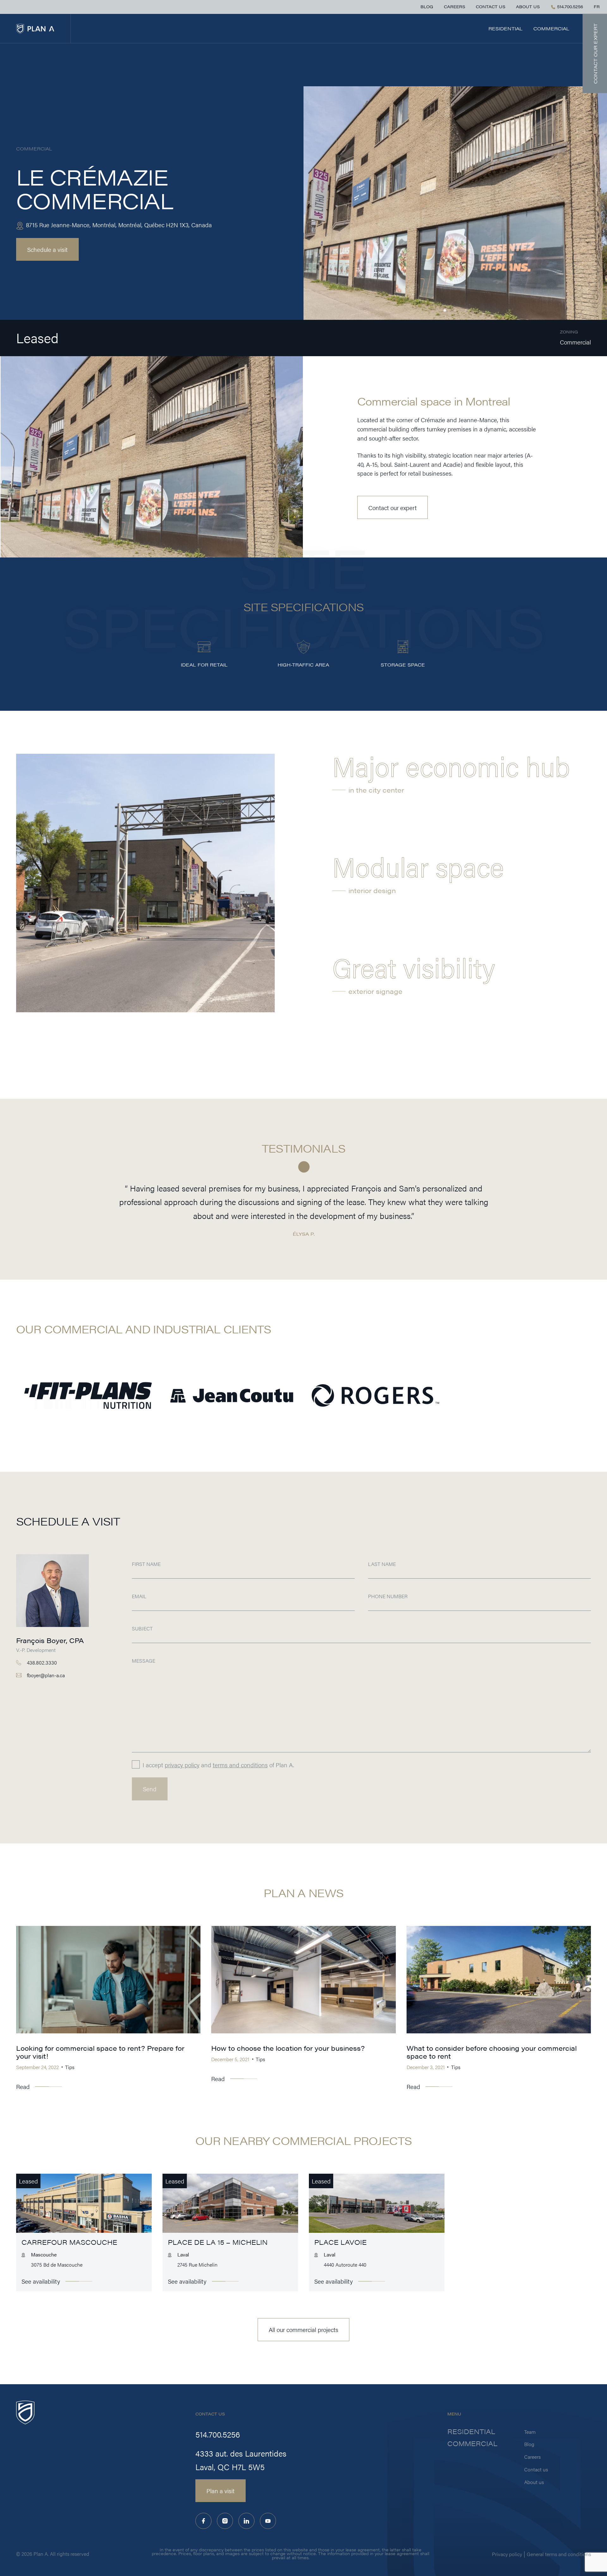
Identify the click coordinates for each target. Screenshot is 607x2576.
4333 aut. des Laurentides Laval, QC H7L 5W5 (241, 2460)
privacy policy (182, 1765)
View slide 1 (445, 311)
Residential (506, 28)
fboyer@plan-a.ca (46, 1675)
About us (528, 7)
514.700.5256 (569, 7)
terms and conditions (240, 1765)
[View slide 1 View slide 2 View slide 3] (455, 203)
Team (530, 2432)
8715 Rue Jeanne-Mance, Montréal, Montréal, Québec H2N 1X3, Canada (118, 225)
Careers (454, 7)
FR (597, 7)
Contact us (491, 7)
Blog (427, 7)
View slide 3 (466, 311)
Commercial (551, 28)
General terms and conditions (559, 2554)
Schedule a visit (47, 249)
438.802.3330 (42, 1663)
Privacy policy (507, 2554)
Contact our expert (392, 508)
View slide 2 (455, 311)
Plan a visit (221, 2491)
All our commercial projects (303, 2329)
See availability (41, 2281)
